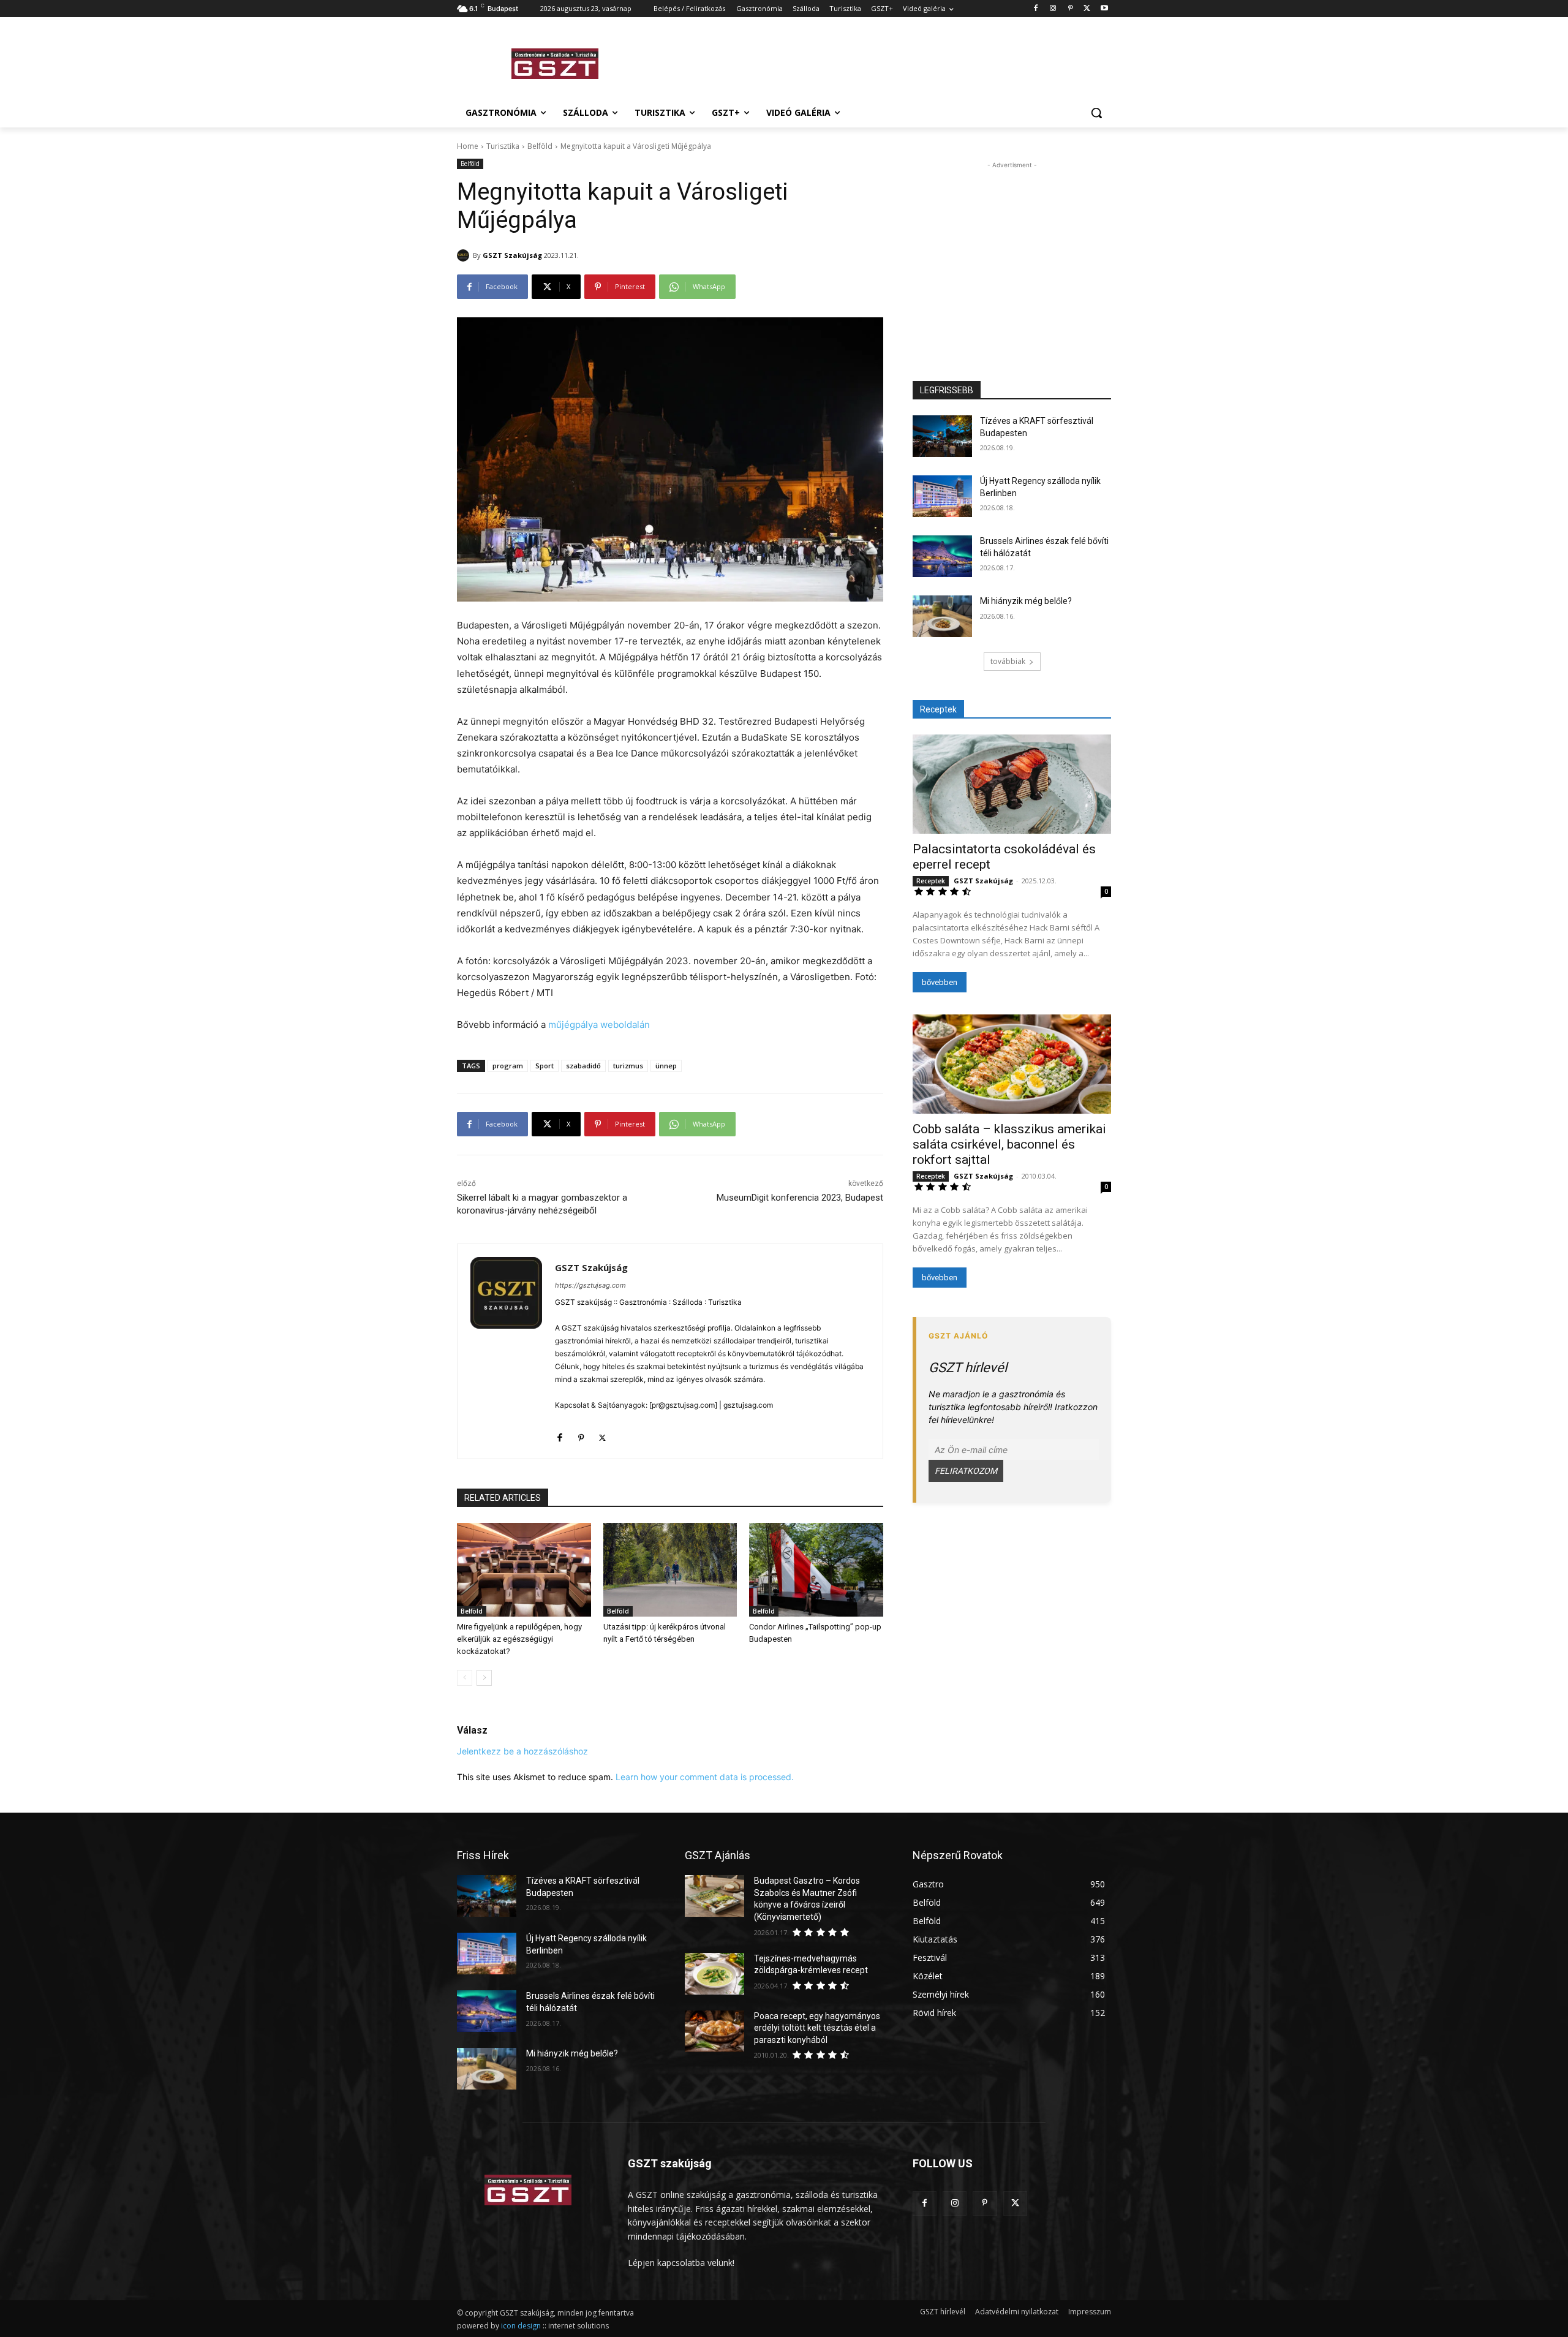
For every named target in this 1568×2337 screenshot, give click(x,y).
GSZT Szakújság (512, 255)
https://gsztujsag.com (590, 1285)
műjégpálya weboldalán (599, 1025)
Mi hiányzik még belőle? (1026, 601)
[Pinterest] (1070, 9)
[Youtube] (1104, 9)
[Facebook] (1036, 9)
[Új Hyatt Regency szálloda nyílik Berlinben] (942, 496)
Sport (545, 1066)
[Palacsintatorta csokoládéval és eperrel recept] (1012, 784)
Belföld (540, 146)
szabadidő (583, 1066)
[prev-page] (465, 1678)
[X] (1087, 9)
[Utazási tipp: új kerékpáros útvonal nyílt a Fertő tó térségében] (670, 1570)
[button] (1096, 113)
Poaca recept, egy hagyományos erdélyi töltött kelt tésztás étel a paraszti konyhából (817, 2028)
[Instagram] (1053, 9)
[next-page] (484, 1678)
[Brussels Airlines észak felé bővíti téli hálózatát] (942, 556)
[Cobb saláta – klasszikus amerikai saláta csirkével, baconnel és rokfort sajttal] (1012, 1064)
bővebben (940, 982)
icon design (521, 2326)
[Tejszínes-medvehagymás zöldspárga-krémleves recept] (714, 1974)
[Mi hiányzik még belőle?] (942, 616)
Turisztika (503, 146)
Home (468, 146)
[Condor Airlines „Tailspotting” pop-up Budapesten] (816, 1570)
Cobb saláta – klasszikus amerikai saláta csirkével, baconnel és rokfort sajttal (1009, 1144)
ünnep (666, 1066)
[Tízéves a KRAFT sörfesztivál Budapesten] (942, 436)
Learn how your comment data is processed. (705, 1777)
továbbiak (1008, 661)
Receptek (931, 881)
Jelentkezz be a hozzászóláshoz (522, 1751)
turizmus (628, 1066)
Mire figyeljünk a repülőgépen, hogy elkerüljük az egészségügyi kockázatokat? (519, 1639)
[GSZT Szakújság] (465, 255)
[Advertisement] (876, 62)
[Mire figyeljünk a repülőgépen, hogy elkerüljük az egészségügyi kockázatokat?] (524, 1570)
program (508, 1066)
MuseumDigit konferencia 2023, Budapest (800, 1198)
